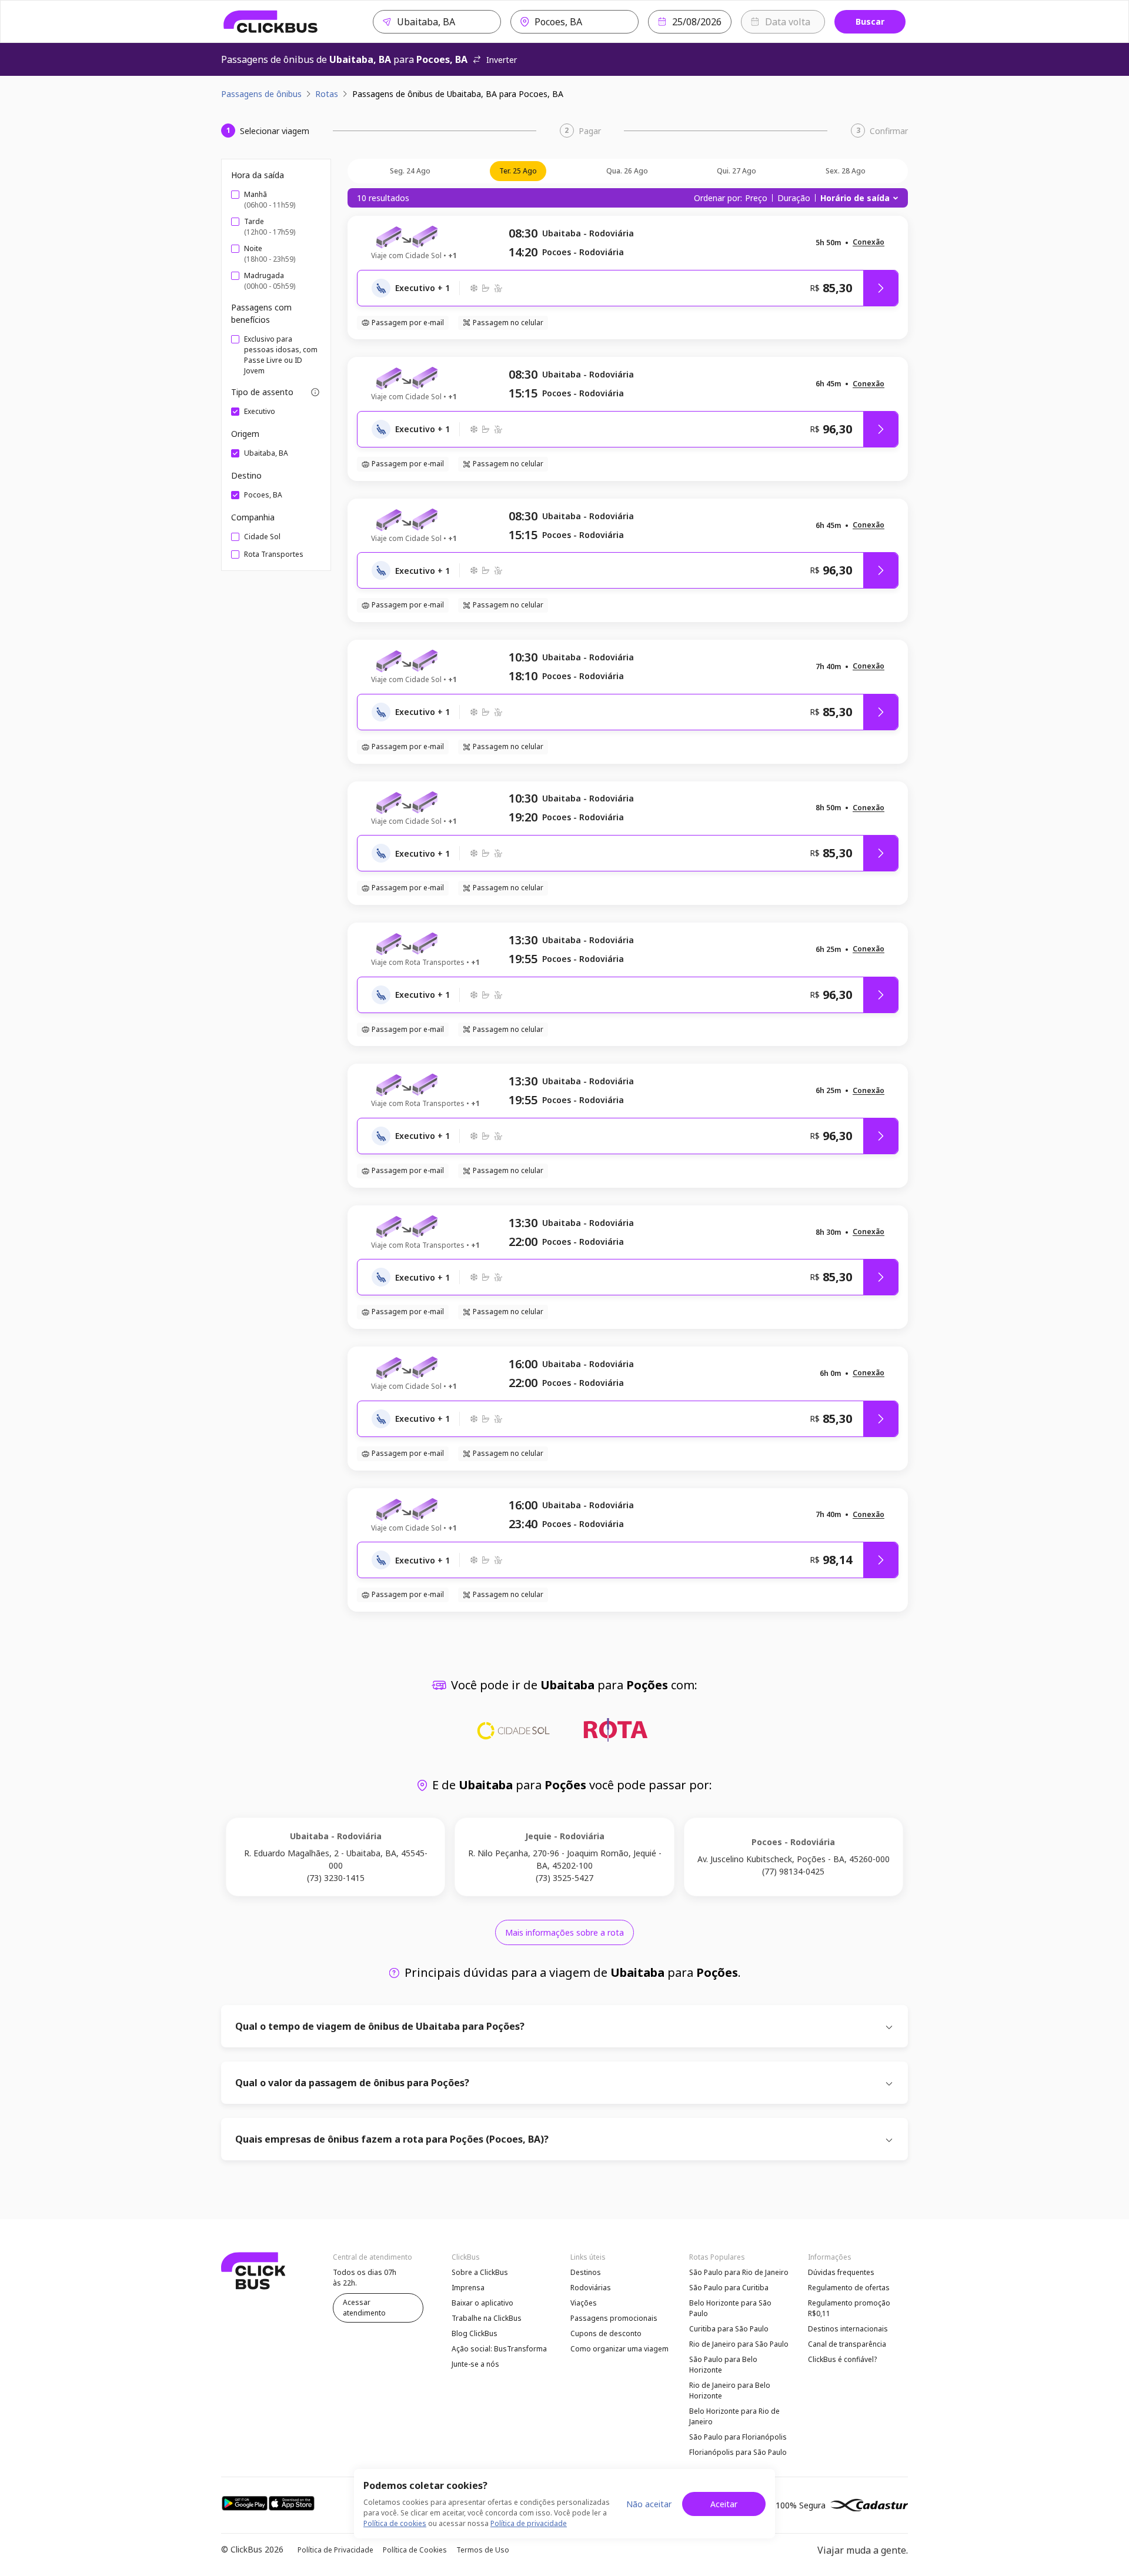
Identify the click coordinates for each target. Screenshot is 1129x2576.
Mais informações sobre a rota (564, 1932)
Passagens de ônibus (261, 94)
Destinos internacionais (848, 2329)
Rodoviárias (591, 2288)
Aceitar (724, 2504)
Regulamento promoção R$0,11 (849, 2308)
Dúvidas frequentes (841, 2272)
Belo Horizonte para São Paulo (730, 2308)
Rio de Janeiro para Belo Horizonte (730, 2390)
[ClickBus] (271, 22)
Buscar (870, 21)
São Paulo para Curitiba (729, 2288)
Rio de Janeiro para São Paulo (739, 2344)
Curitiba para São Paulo (729, 2329)
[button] (869, 243)
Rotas (327, 94)
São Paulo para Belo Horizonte (723, 2365)
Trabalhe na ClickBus (487, 2318)
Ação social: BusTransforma (499, 2349)
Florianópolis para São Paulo (738, 2452)
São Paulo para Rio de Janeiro (739, 2272)
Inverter (502, 60)
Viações (584, 2303)
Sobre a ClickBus (480, 2272)
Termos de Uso (483, 2550)
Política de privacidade (529, 2523)
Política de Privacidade (335, 2550)
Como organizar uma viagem (619, 2349)
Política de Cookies (415, 2550)
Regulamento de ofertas (849, 2288)
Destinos (586, 2272)
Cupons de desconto (606, 2333)
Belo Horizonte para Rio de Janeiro (734, 2416)
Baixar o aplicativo (482, 2303)
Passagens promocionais (614, 2318)
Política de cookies (395, 2523)
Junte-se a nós (475, 2364)
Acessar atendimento (364, 2308)
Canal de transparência (847, 2344)
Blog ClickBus (475, 2333)
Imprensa (468, 2288)
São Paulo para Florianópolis (738, 2437)
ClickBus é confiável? (842, 2359)
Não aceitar (649, 2504)
